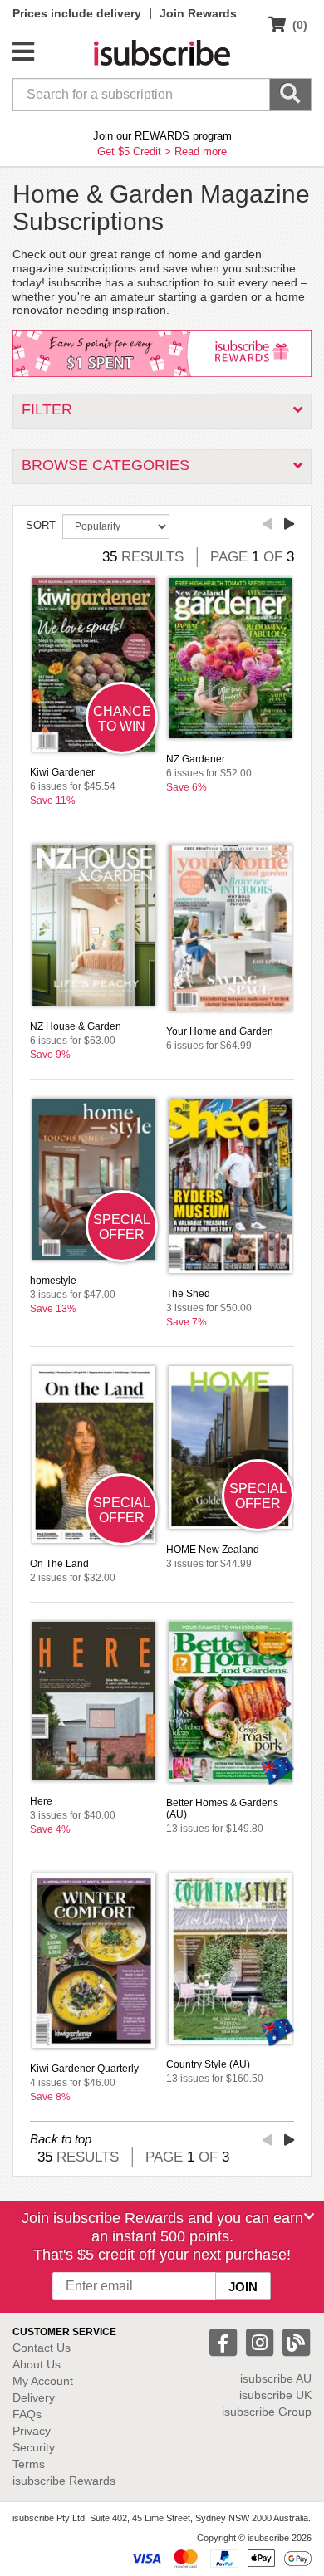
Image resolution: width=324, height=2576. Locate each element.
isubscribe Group (267, 2412)
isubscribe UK (275, 2395)
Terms (29, 2464)
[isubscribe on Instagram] (262, 2341)
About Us (37, 2364)
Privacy (32, 2431)
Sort (41, 525)
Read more (201, 152)
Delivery (34, 2397)
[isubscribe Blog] (296, 2341)
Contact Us (42, 2348)
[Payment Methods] (221, 2558)
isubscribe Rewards (64, 2481)
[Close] (309, 2216)
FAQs (27, 2414)
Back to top (61, 2139)
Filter (47, 409)
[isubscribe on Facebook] (225, 2341)
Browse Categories (106, 465)
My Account (43, 2381)
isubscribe (276, 2378)
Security (34, 2447)
